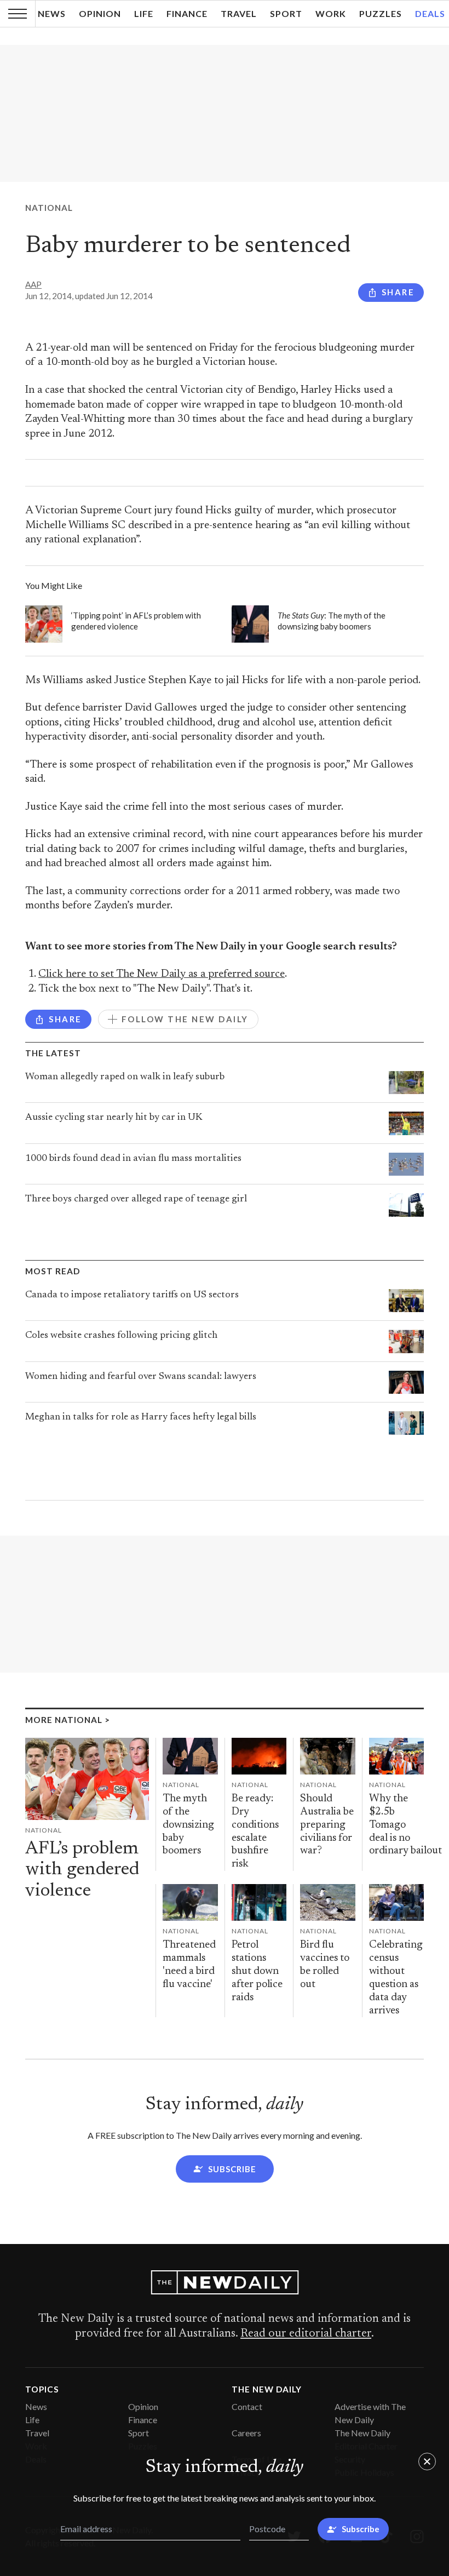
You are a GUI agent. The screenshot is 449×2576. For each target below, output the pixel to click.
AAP (33, 284)
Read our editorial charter (306, 2334)
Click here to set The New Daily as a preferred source (162, 974)
